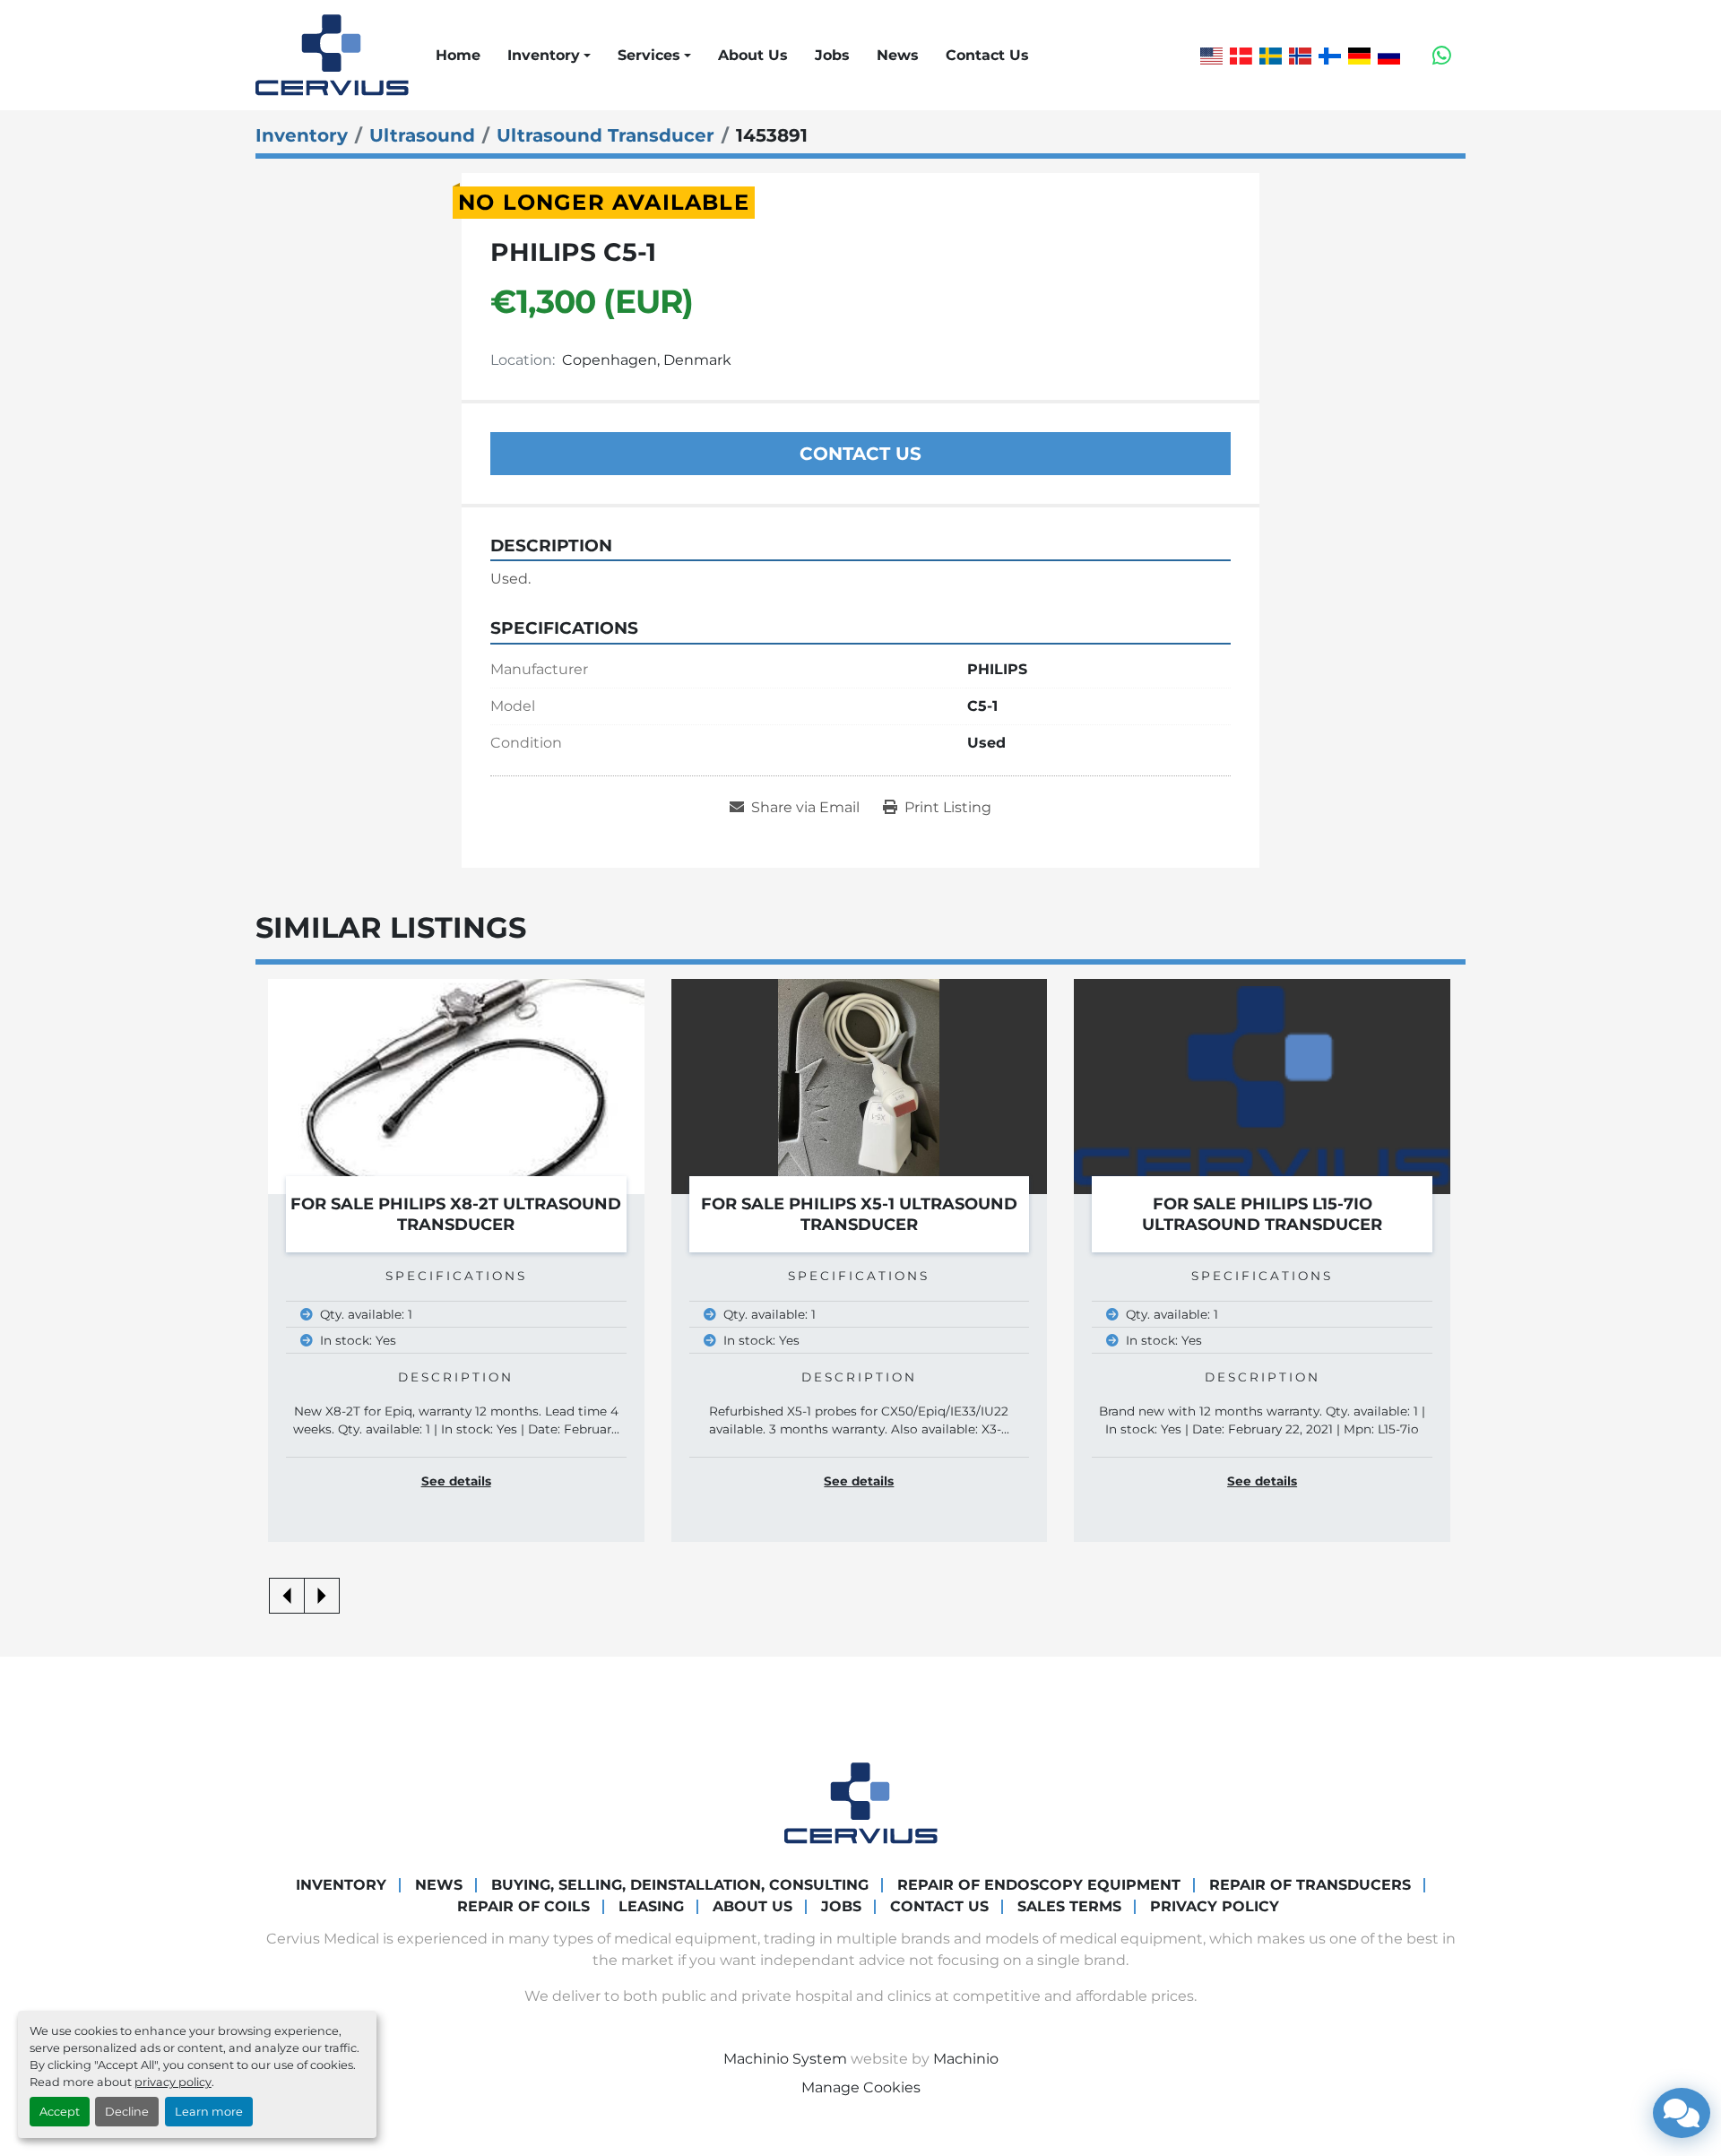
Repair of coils (523, 1906)
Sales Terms (1069, 1906)
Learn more (209, 2112)
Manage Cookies (861, 2087)
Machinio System (785, 2059)
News (898, 55)
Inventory (544, 55)
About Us (753, 55)
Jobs (832, 55)
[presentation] (287, 1596)
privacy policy (173, 2082)
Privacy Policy (1215, 1906)
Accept (60, 2112)
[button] (549, 56)
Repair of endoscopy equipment (1039, 1885)
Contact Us (987, 55)
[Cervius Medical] (861, 1802)
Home (458, 55)
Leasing (651, 1906)
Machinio (966, 2059)
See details (456, 1481)
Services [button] (649, 55)
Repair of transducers (1310, 1885)
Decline (127, 2112)
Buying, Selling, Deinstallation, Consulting (680, 1885)
